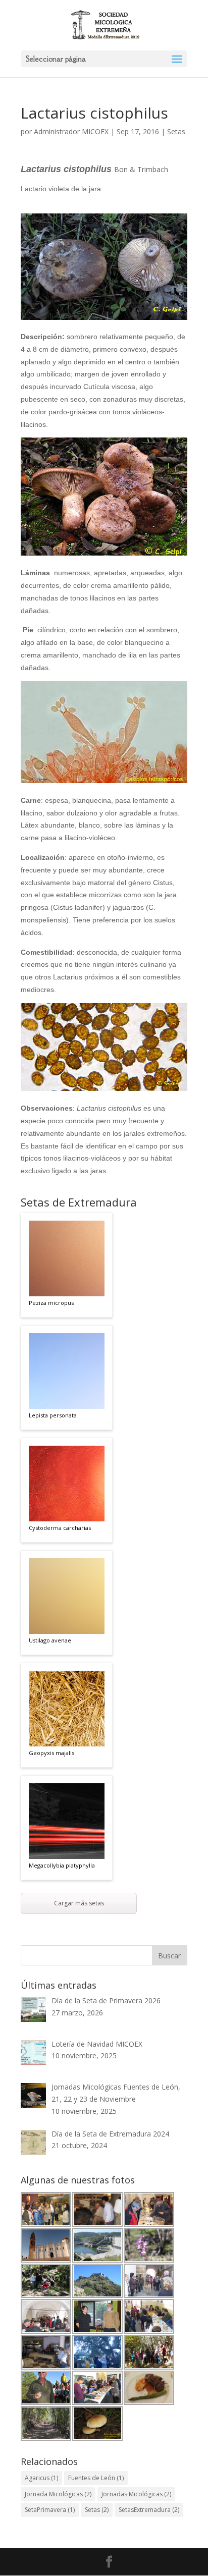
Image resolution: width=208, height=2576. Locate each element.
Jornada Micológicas (58, 2494)
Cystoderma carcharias (60, 1528)
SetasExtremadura (149, 2510)
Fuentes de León (96, 2478)
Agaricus (41, 2478)
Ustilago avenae (50, 1640)
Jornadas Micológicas (136, 2494)
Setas (176, 131)
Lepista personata (53, 1415)
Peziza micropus (51, 1303)
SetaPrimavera (50, 2510)
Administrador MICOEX (71, 131)
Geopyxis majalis (51, 1753)
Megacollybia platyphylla (62, 1865)
